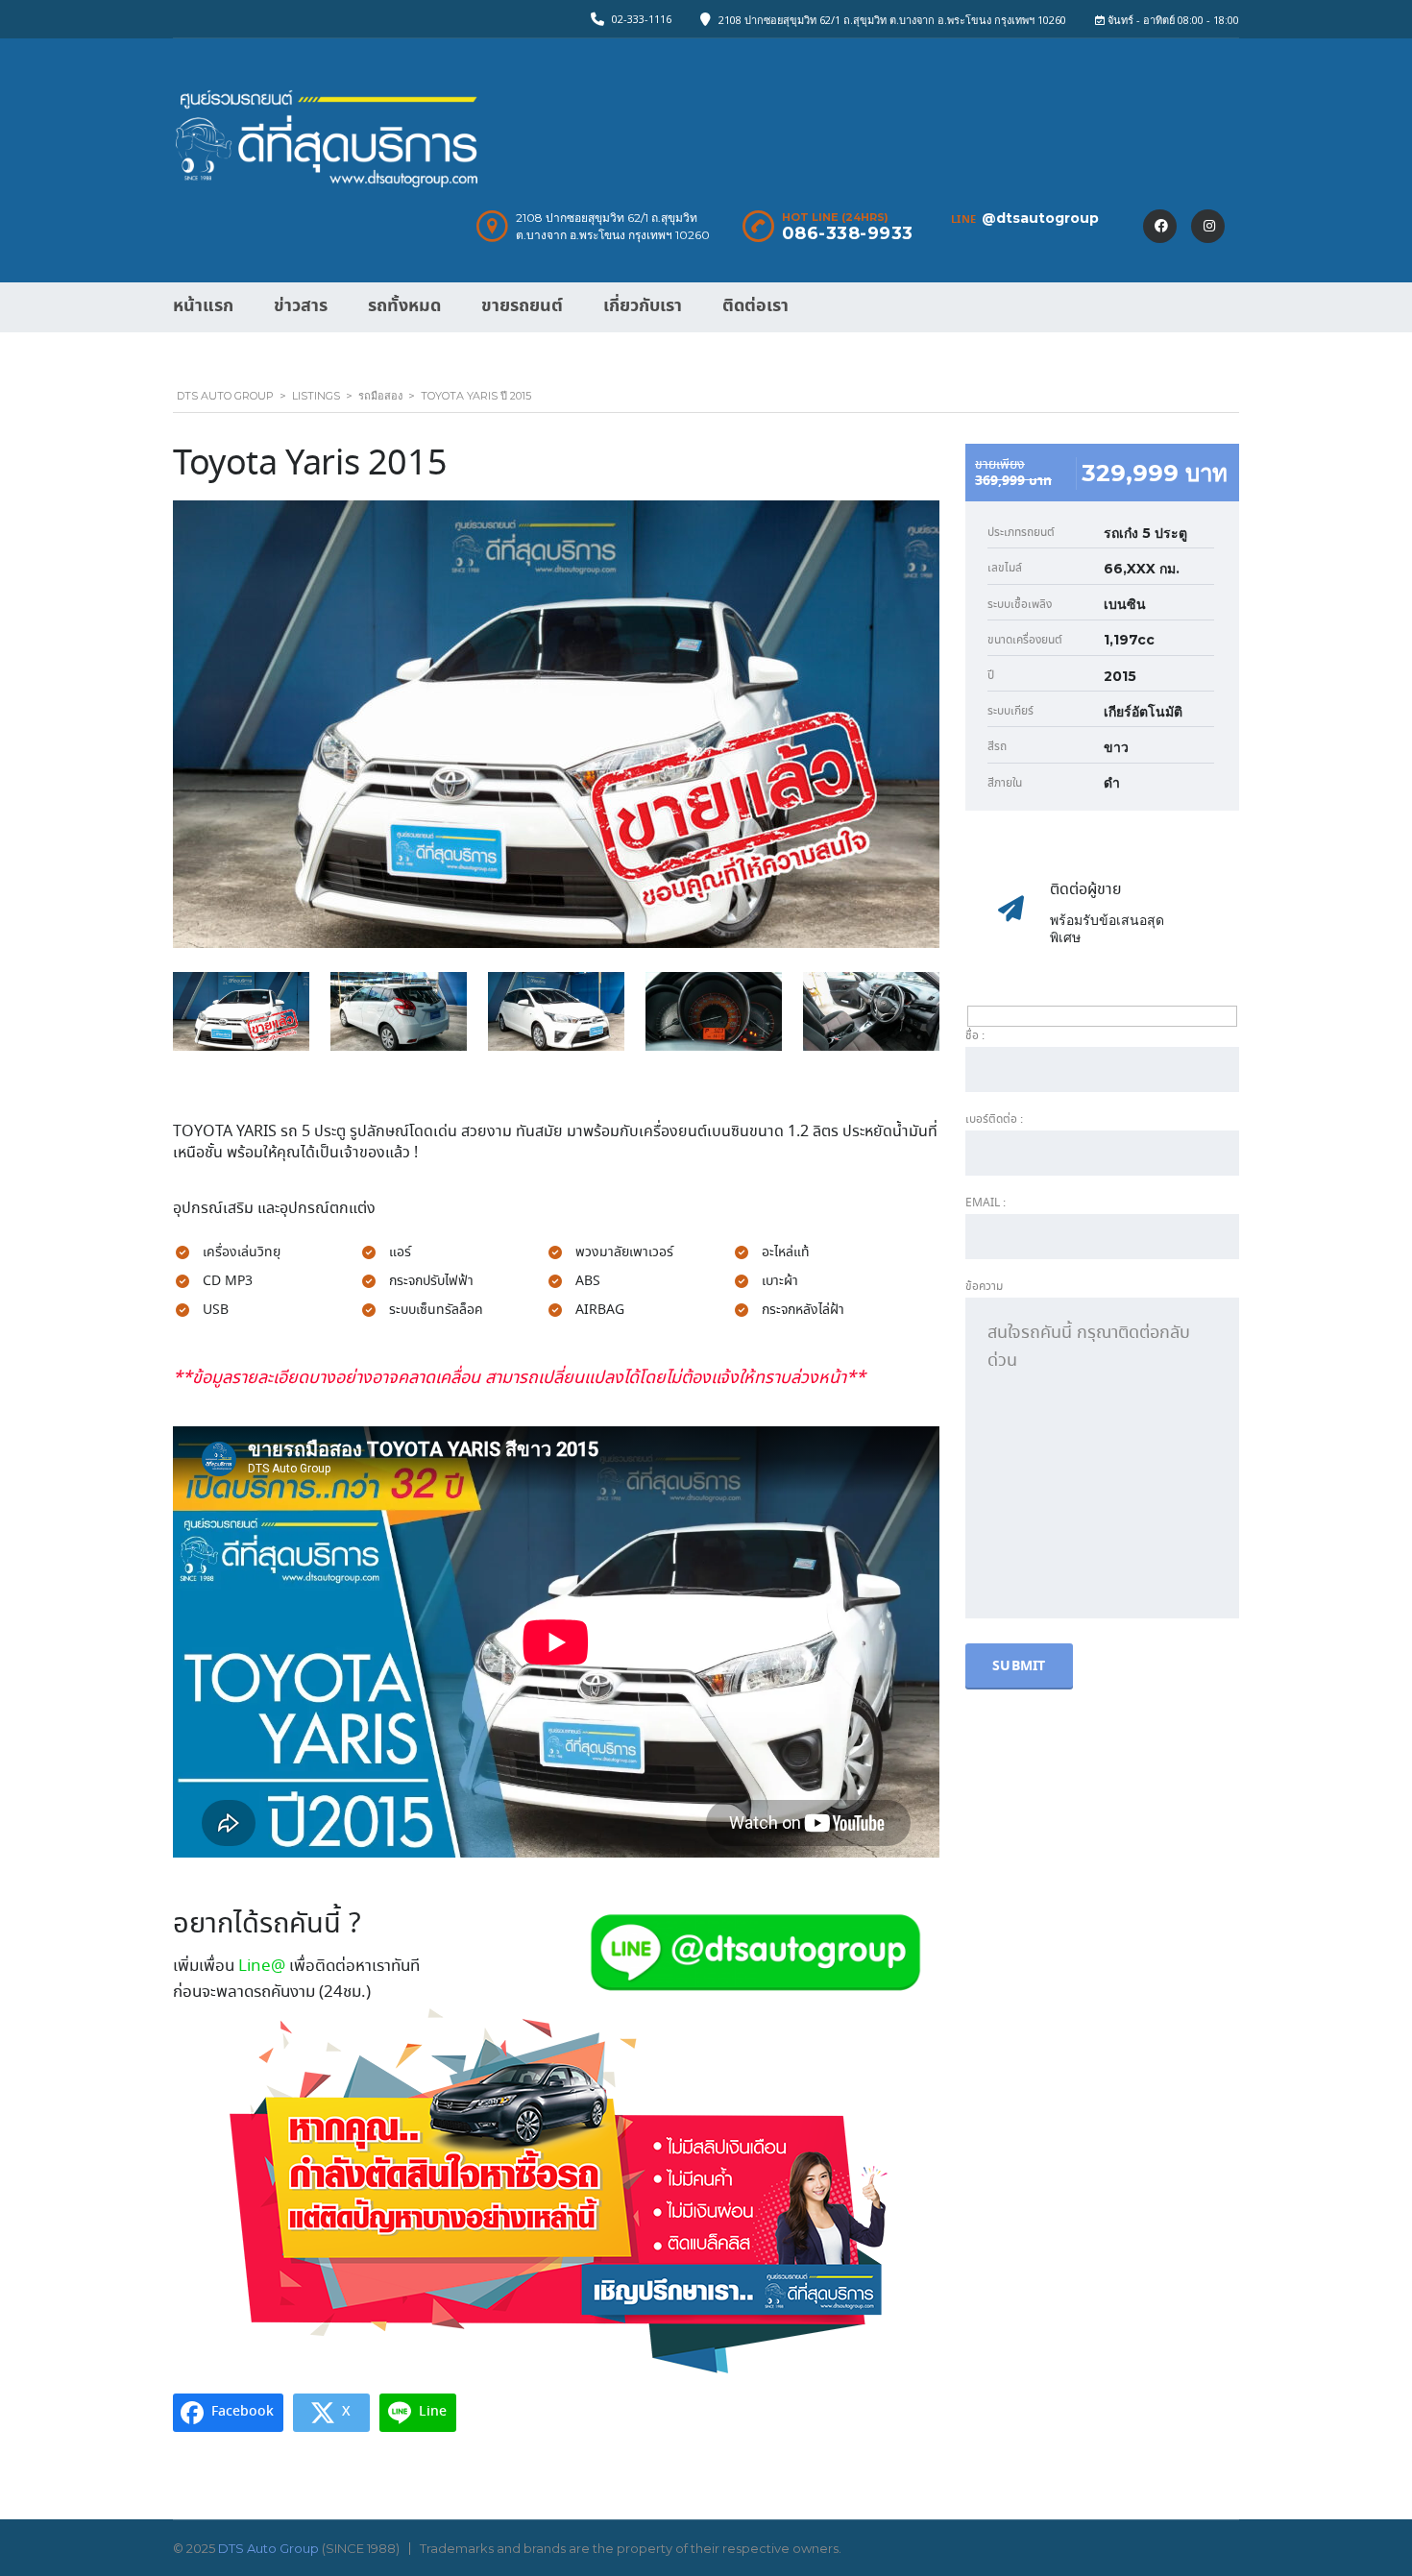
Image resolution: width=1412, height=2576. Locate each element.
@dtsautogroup (1040, 218)
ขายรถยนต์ (522, 306)
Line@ (262, 1967)
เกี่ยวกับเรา (643, 306)
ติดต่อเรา (755, 306)
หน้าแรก (203, 306)
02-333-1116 (642, 19)
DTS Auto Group (268, 2548)
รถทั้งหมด (404, 306)
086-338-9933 (848, 233)
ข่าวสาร (301, 306)
